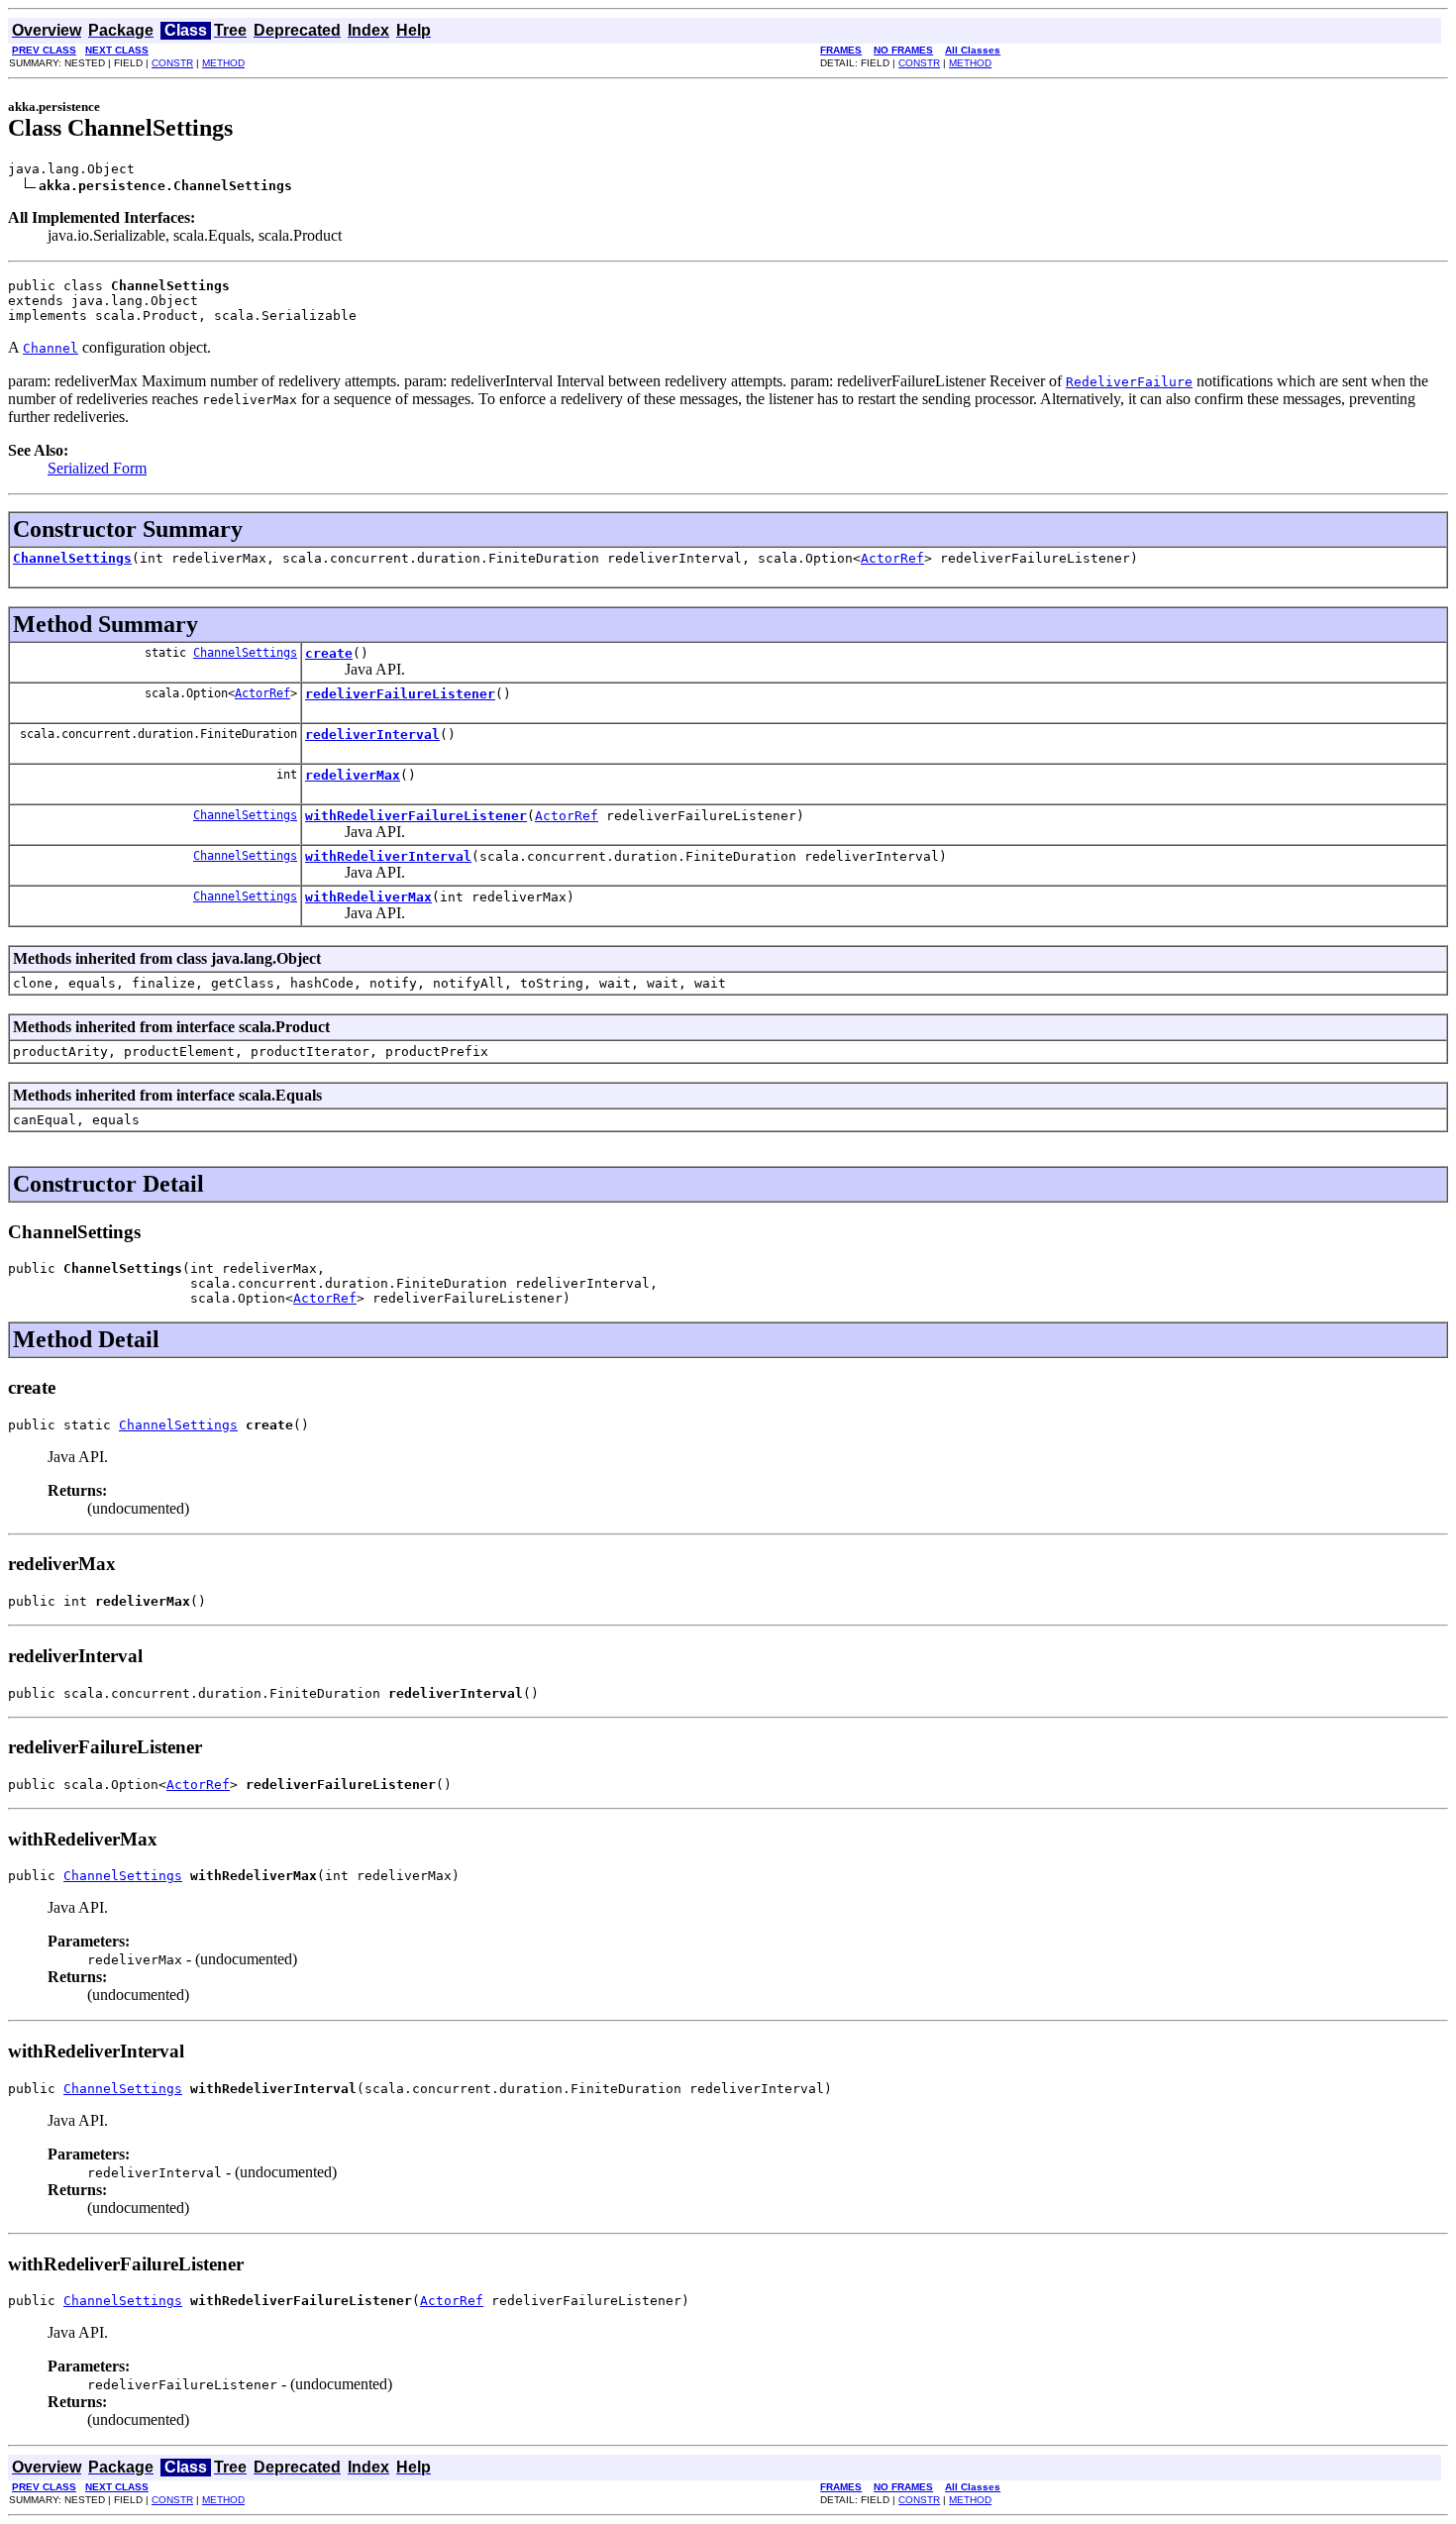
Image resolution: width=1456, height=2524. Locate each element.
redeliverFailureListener (400, 694)
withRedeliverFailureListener (416, 816)
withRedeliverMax (368, 897)
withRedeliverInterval (388, 856)
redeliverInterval (372, 735)
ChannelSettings (72, 558)
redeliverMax (353, 775)
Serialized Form (97, 468)
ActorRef (892, 558)
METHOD (223, 63)
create (329, 653)
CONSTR (172, 63)
